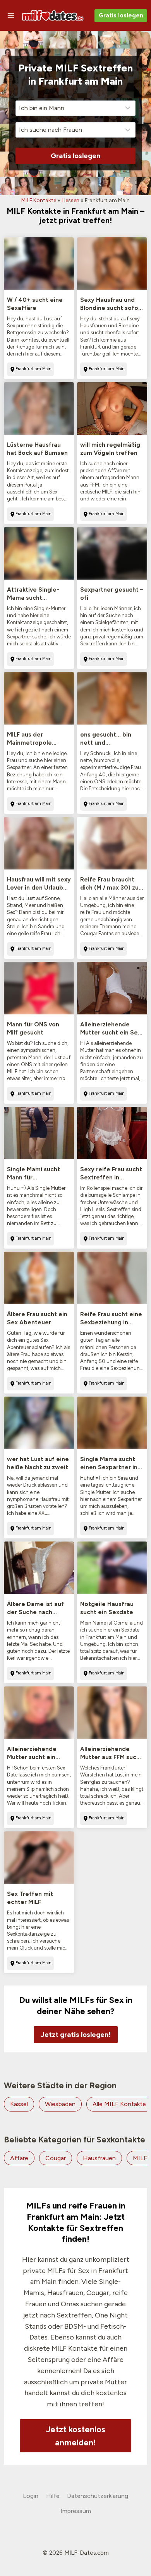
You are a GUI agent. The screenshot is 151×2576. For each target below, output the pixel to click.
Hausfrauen (99, 2158)
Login (31, 2496)
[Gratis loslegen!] (76, 2019)
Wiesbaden (60, 2104)
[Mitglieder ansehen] (39, 264)
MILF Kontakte (39, 200)
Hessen (70, 200)
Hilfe (53, 2496)
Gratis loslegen (121, 15)
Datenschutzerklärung (98, 2496)
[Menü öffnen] (11, 15)
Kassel (19, 2104)
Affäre (19, 2158)
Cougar (56, 2158)
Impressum (76, 2511)
